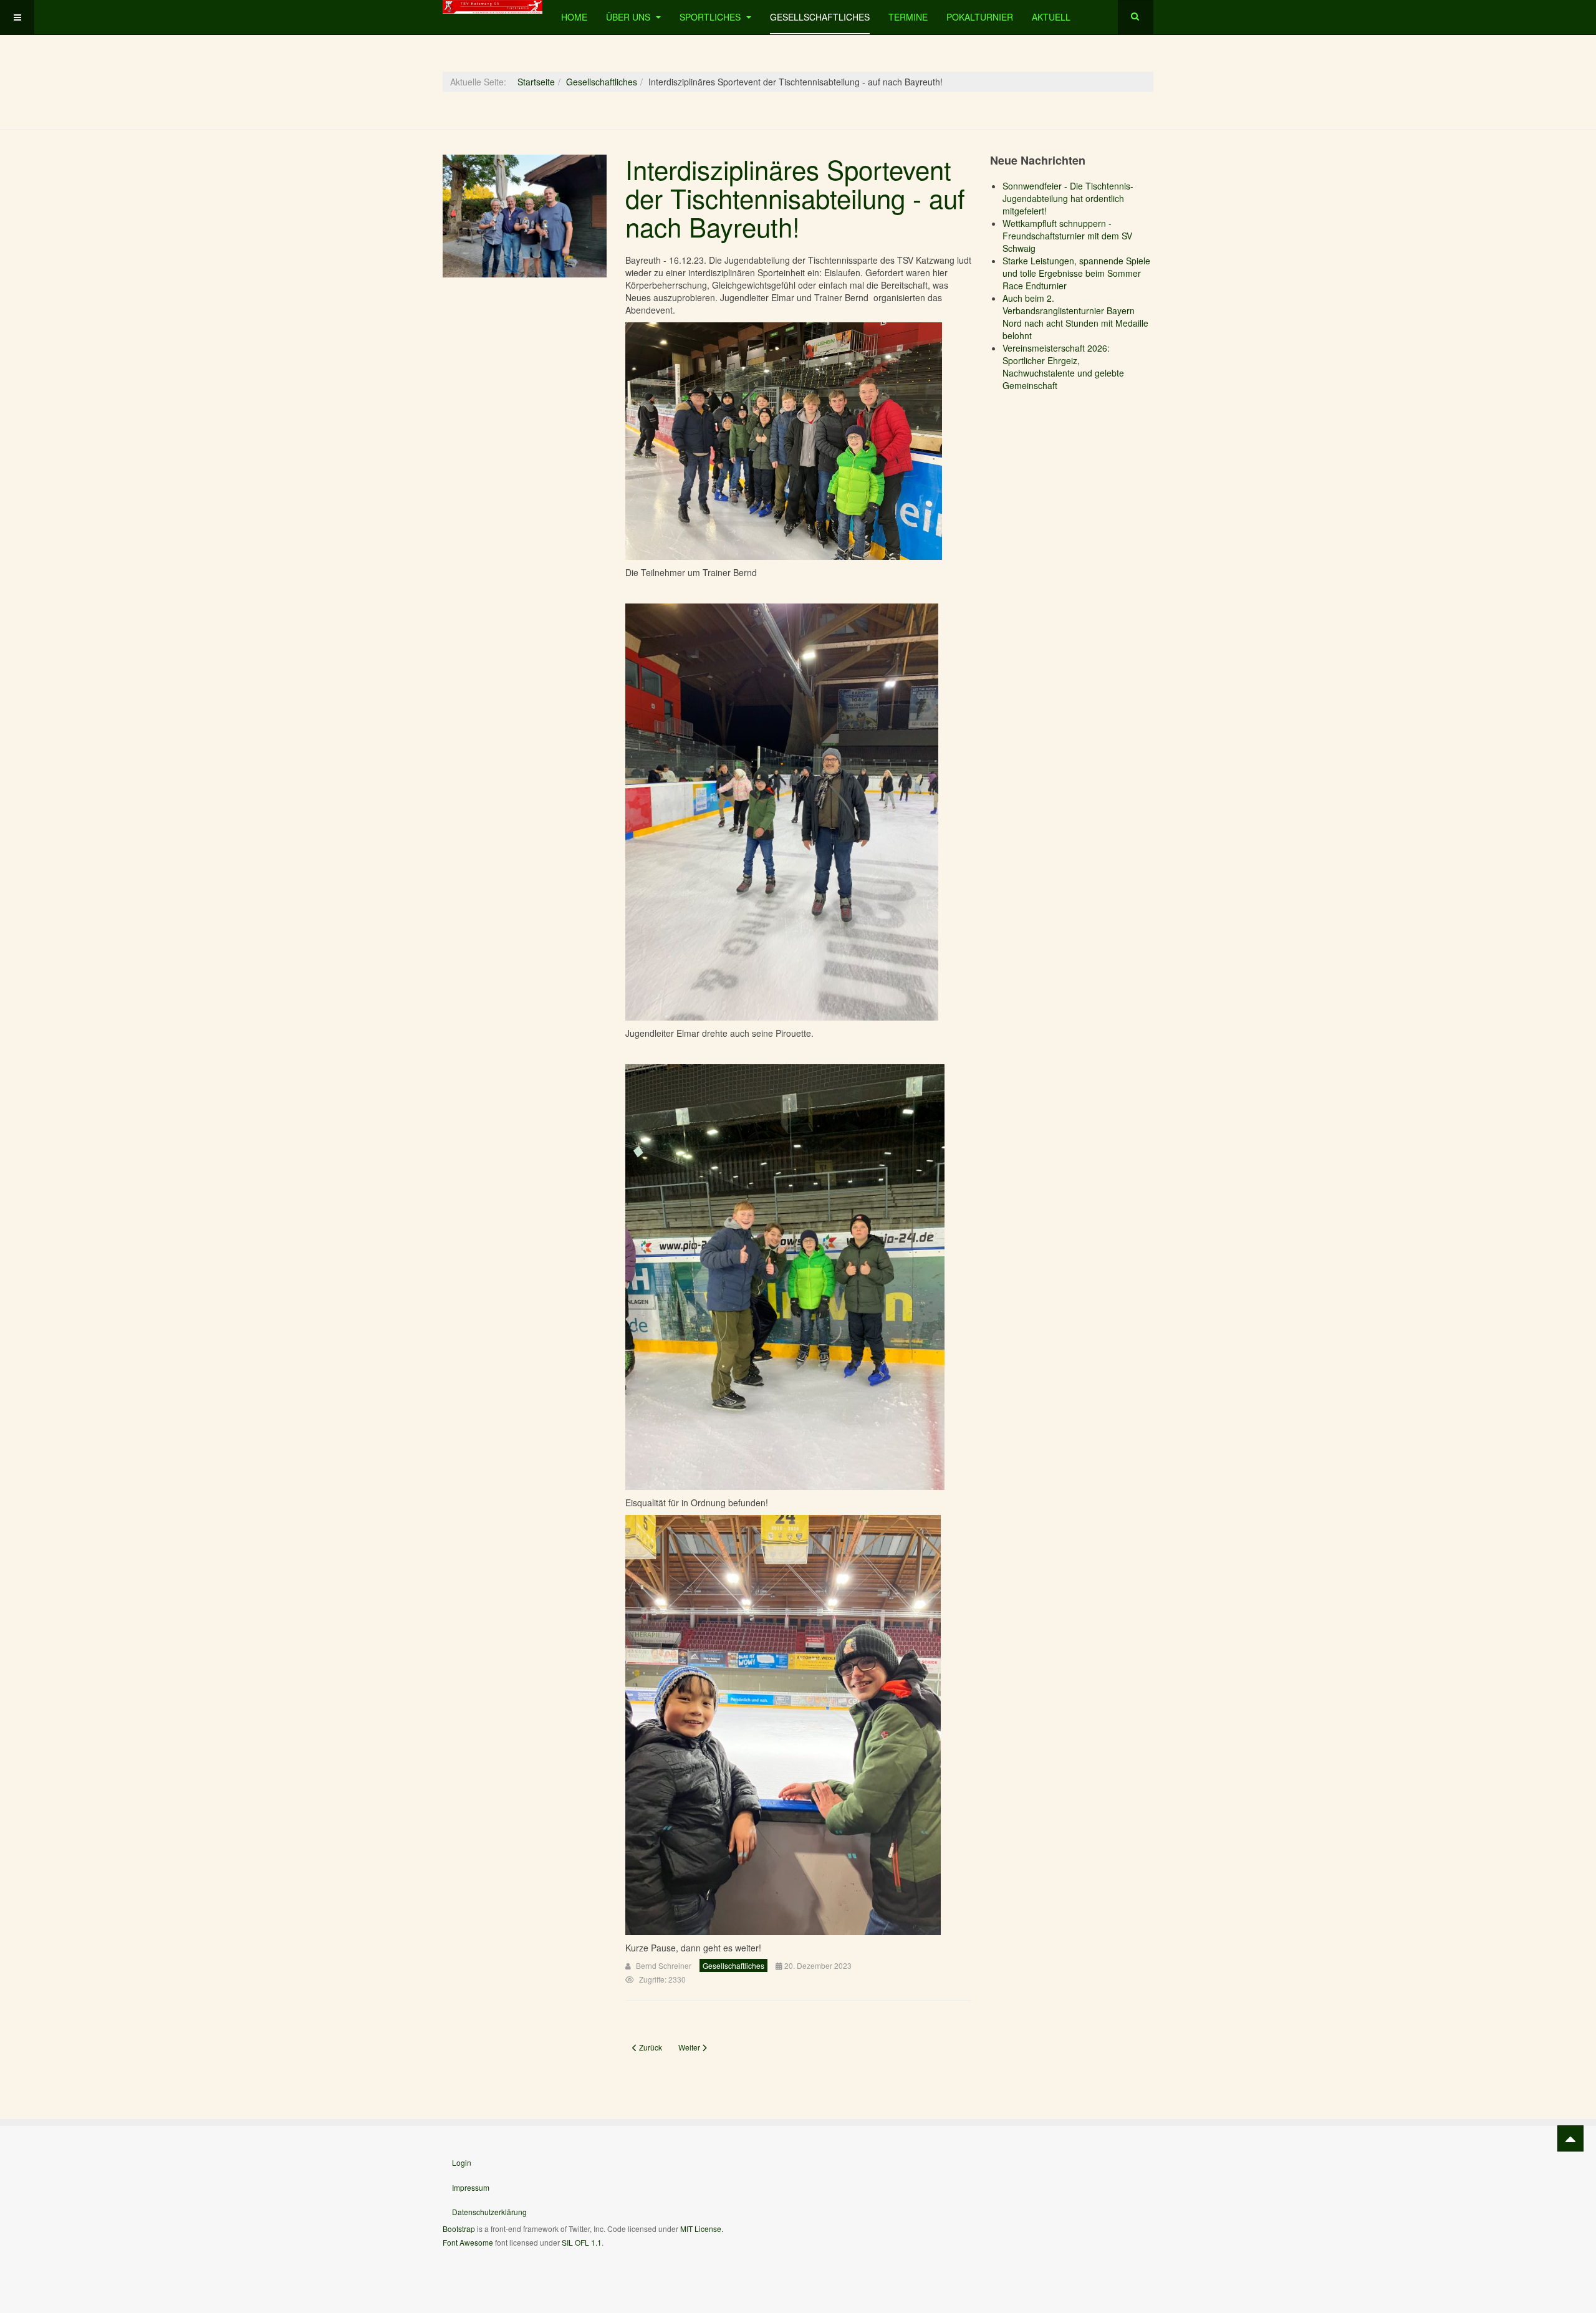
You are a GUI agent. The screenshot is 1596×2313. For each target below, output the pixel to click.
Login (462, 2162)
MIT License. (702, 2229)
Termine (908, 17)
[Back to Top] (1570, 2138)
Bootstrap (459, 2229)
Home (574, 17)
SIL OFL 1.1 (582, 2242)
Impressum (471, 2187)
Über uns (629, 17)
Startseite (536, 82)
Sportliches (711, 17)
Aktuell (1051, 17)
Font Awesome (468, 2242)
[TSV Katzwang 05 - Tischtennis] (493, 7)
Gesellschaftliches (820, 17)
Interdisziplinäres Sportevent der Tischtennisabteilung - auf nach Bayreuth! (795, 198)
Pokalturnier (980, 17)
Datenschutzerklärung (489, 2212)
